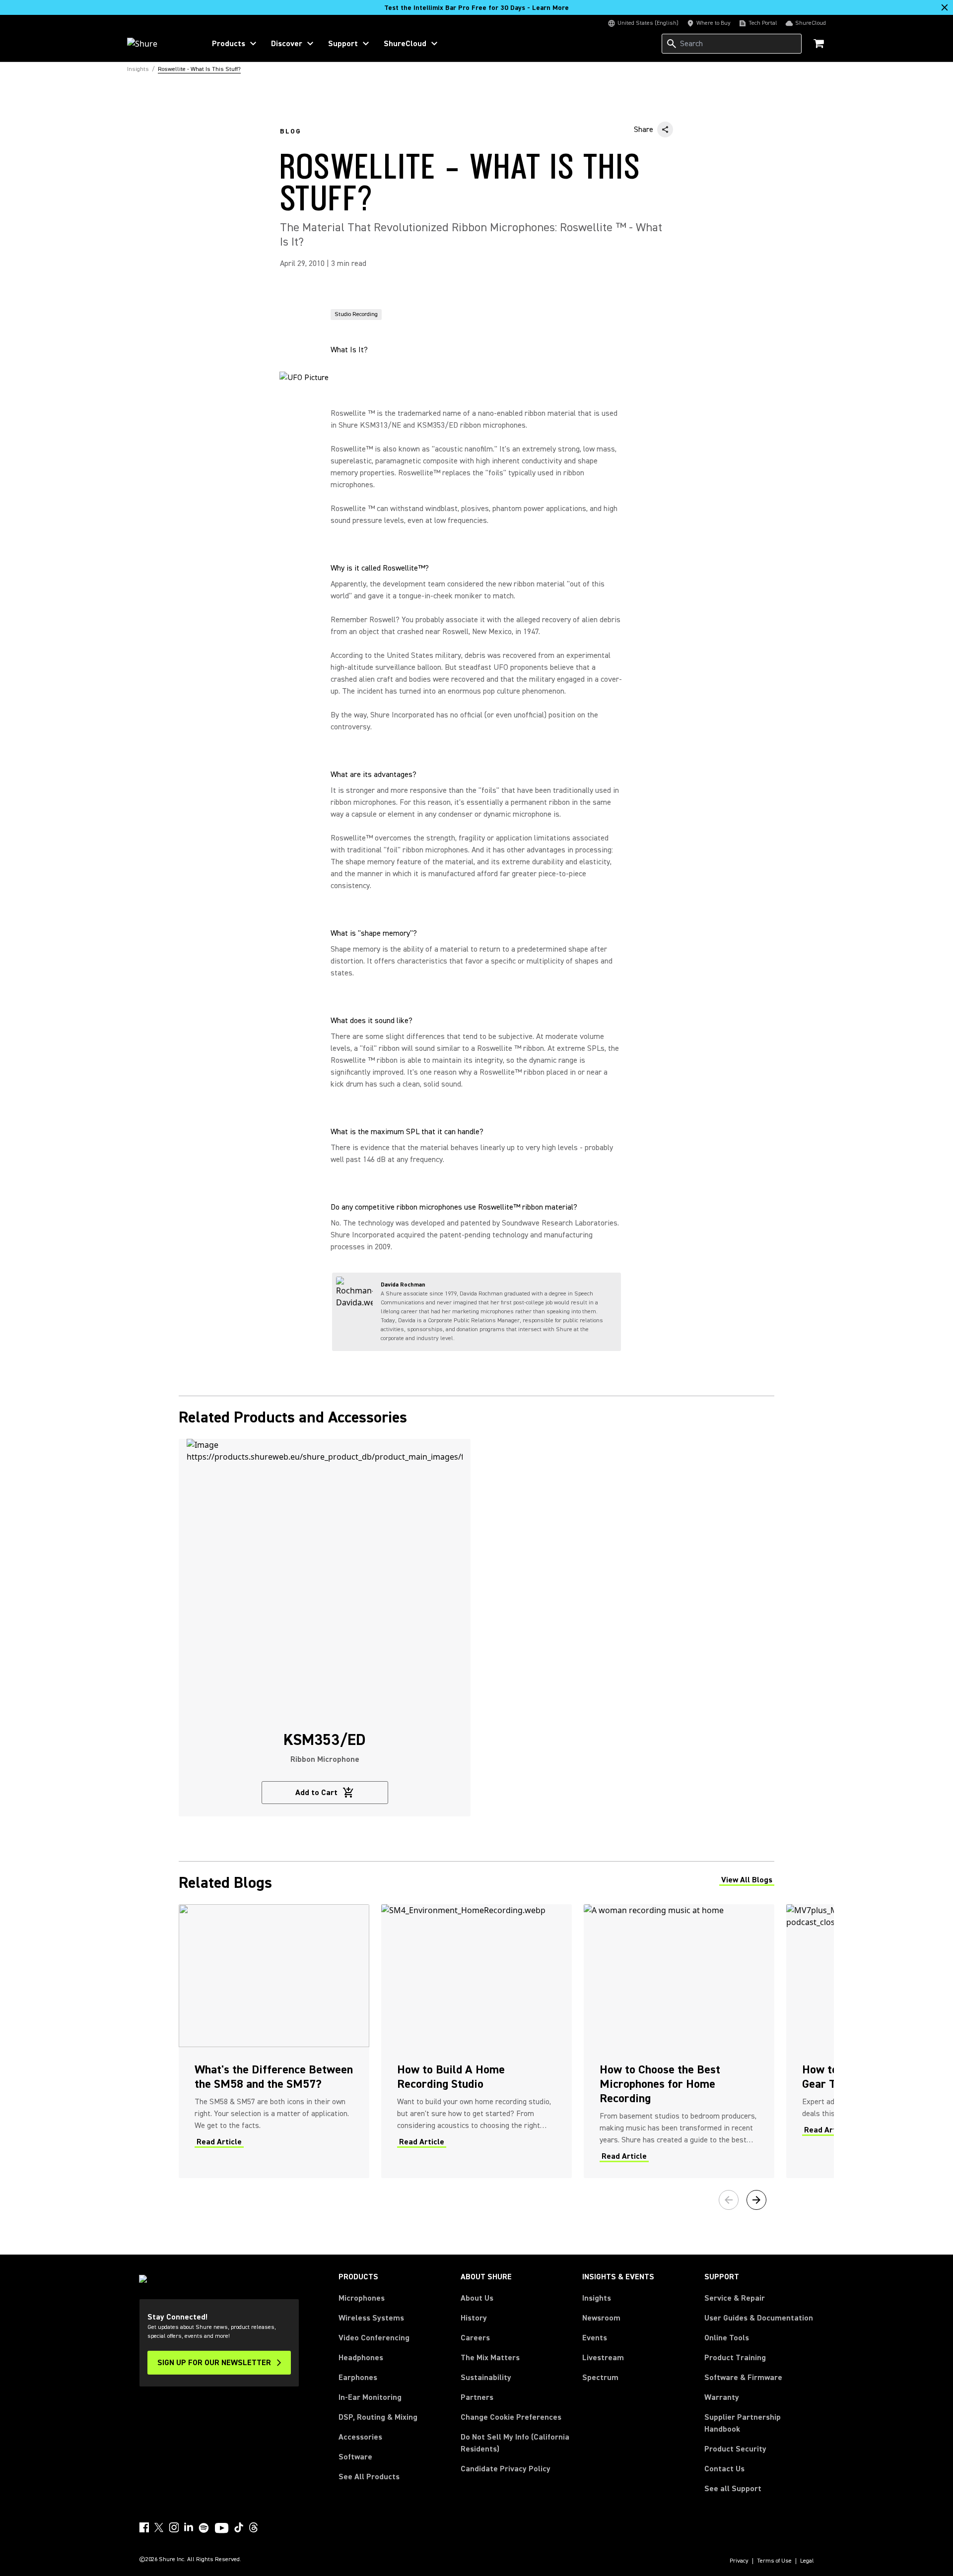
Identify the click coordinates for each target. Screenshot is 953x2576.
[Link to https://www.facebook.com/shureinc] (144, 2527)
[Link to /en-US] (160, 44)
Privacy (739, 2561)
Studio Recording (356, 314)
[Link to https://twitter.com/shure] (159, 2527)
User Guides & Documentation (759, 2318)
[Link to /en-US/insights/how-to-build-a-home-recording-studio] (476, 2041)
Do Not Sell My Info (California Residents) (515, 2443)
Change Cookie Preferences (511, 2417)
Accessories (360, 2437)
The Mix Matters (490, 2358)
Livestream (603, 2358)
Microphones (362, 2298)
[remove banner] (945, 7)
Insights (597, 2298)
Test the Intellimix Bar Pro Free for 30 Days (476, 8)
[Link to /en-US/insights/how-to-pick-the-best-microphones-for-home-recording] (679, 2041)
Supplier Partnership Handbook (758, 2423)
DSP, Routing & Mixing (378, 2417)
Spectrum (600, 2378)
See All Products (369, 2477)
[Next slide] (756, 2200)
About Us (477, 2298)
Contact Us (724, 2469)
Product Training (735, 2358)
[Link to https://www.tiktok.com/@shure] (239, 2527)
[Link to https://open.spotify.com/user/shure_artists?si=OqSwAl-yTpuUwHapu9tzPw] (204, 2528)
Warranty (722, 2397)
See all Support (733, 2489)
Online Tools (727, 2338)
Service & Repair (735, 2298)
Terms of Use (774, 2561)
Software (355, 2457)
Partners (477, 2397)
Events (595, 2338)
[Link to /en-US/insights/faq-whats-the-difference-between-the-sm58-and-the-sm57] (274, 2041)
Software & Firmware (743, 2378)
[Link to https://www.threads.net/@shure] (254, 2527)
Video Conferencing (374, 2338)
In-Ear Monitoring (370, 2397)
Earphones (358, 2378)
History (474, 2318)
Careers (475, 2338)
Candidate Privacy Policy (506, 2469)
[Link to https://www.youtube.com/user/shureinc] (222, 2529)
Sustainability (486, 2378)
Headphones (361, 2358)
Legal (807, 2561)
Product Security (735, 2449)
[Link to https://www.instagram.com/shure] (174, 2527)
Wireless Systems (371, 2318)
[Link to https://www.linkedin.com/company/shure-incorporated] (189, 2527)
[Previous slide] (729, 2200)
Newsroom (601, 2318)
